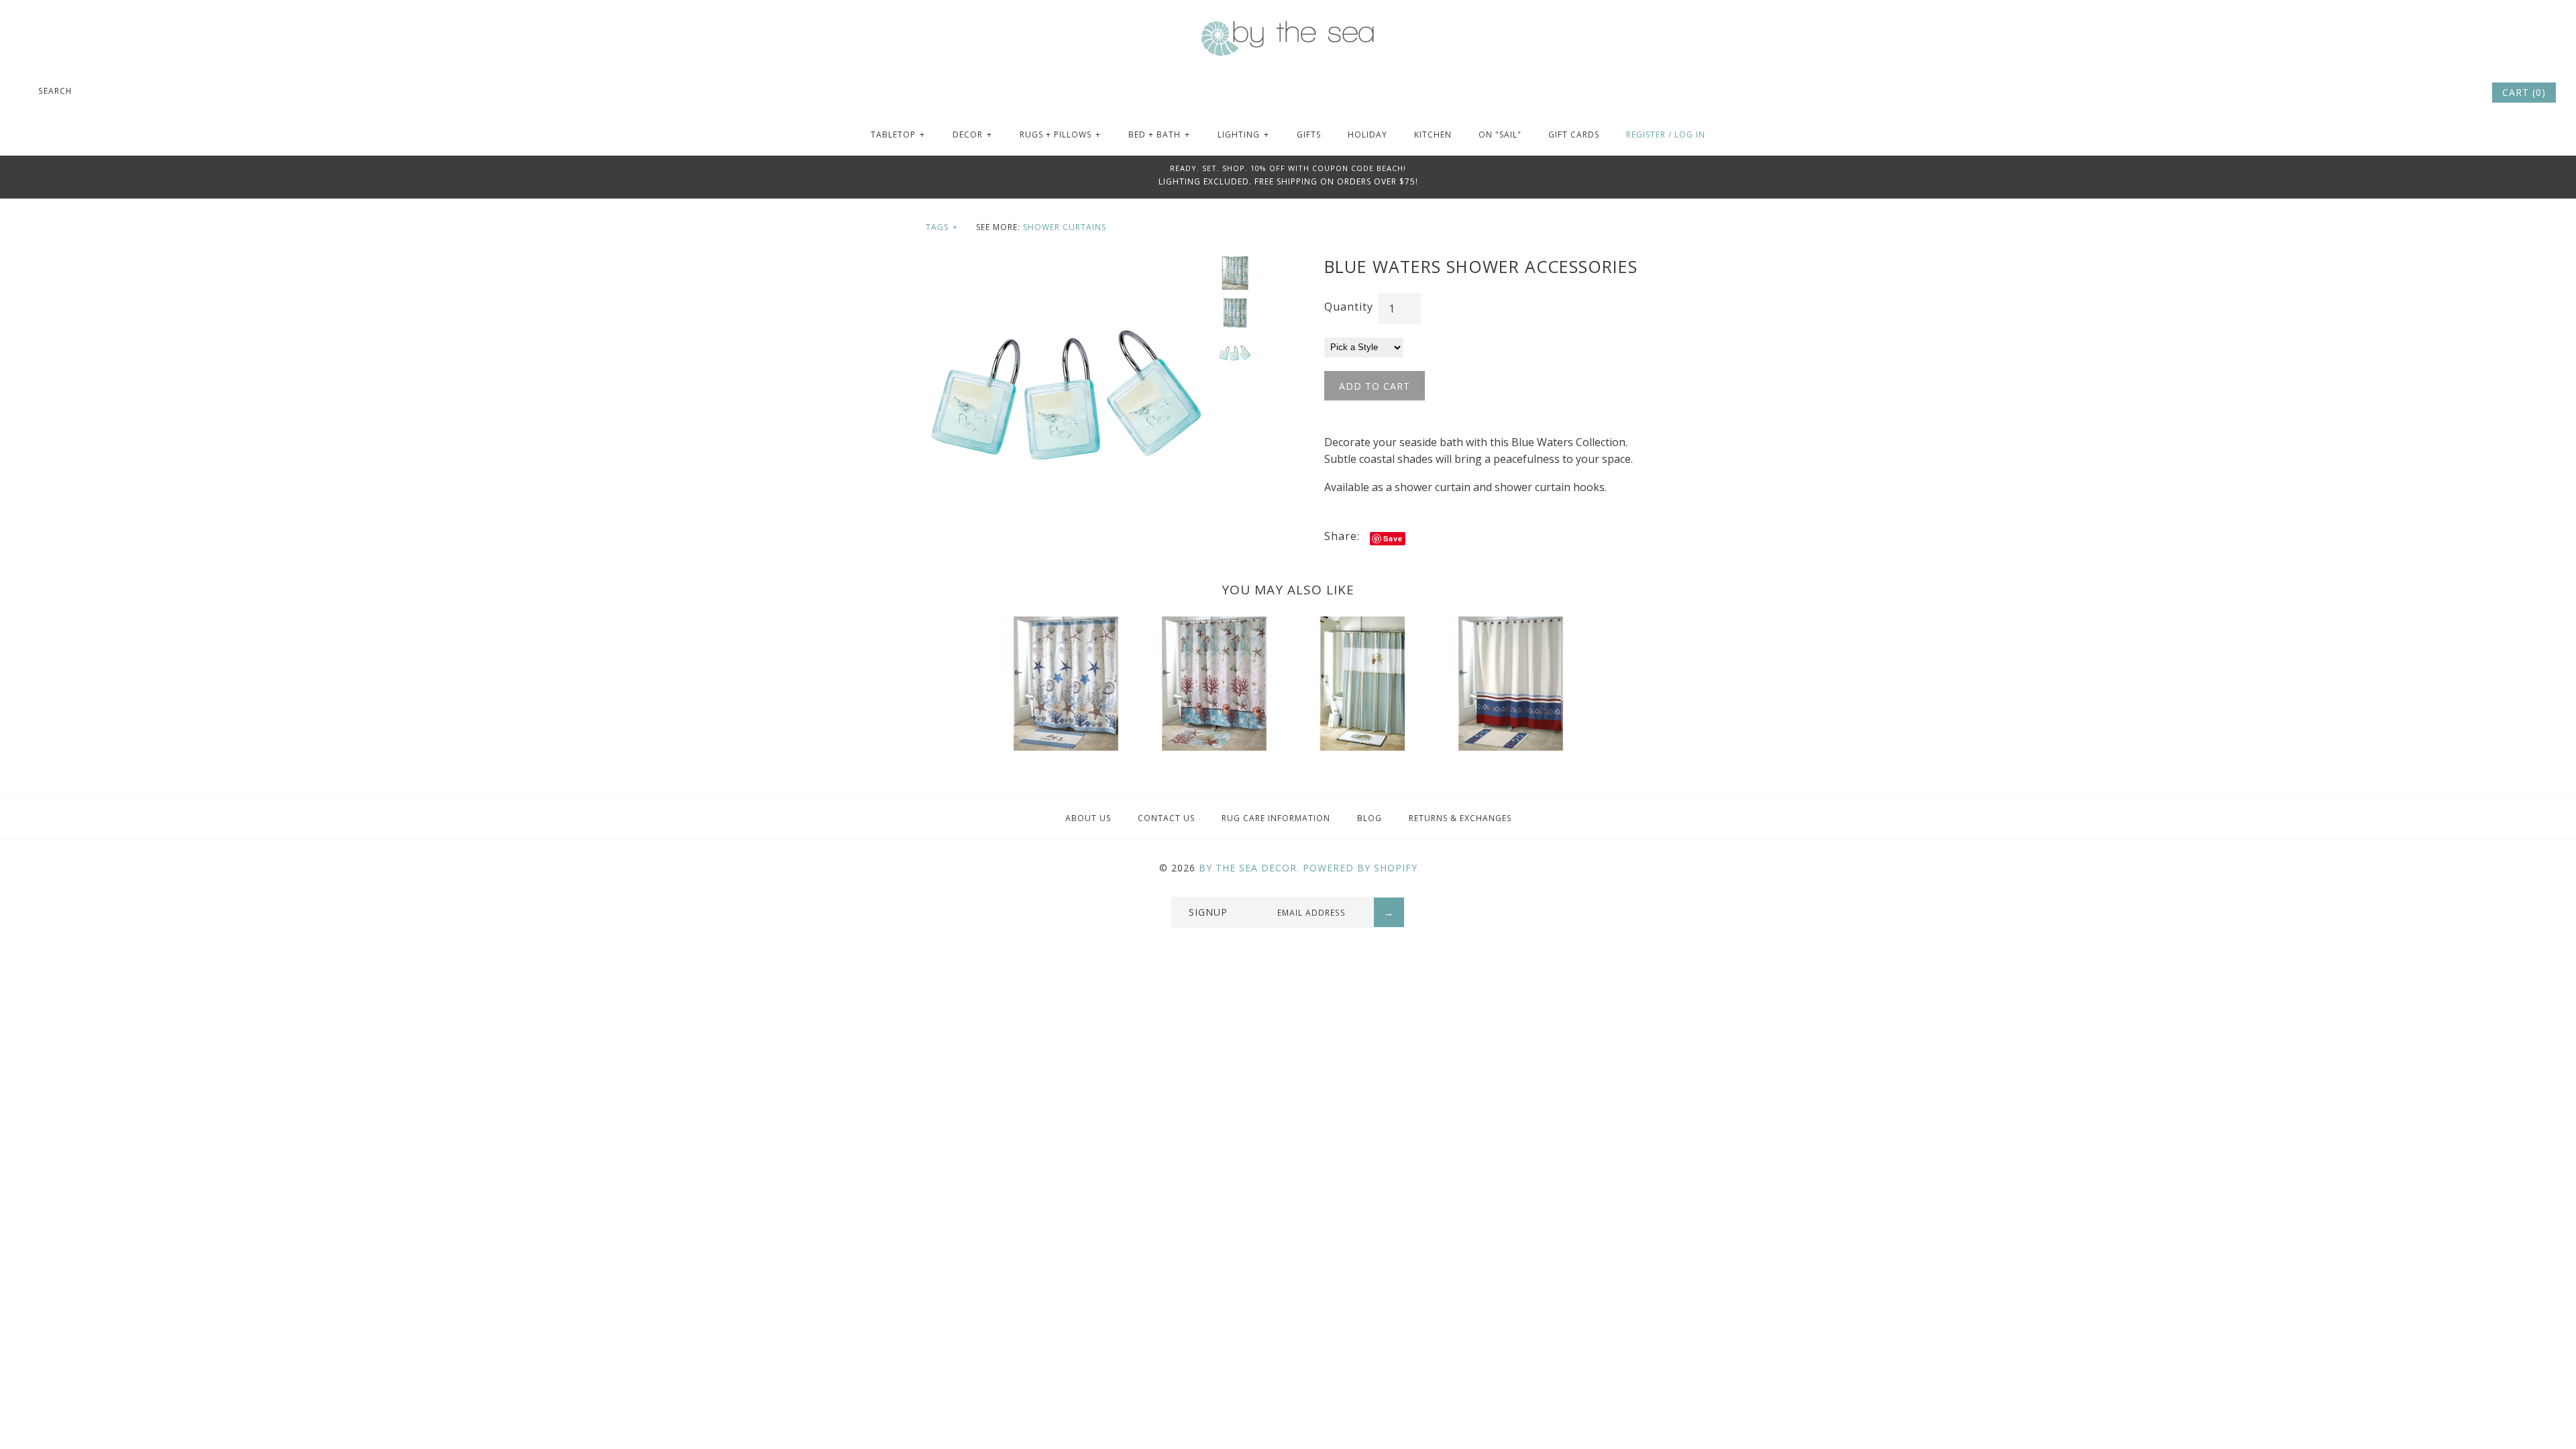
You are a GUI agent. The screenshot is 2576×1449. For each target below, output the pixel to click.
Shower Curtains (1065, 227)
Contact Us (1166, 818)
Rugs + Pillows (1060, 135)
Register (1646, 135)
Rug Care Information (1276, 818)
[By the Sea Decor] (1288, 28)
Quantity (1349, 307)
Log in (1690, 135)
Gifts (1309, 135)
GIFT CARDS (1574, 135)
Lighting (1243, 135)
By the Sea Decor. (1249, 868)
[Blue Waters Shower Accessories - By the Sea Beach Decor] (1069, 264)
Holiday (1367, 135)
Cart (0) (2524, 92)
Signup (1208, 912)
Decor (972, 135)
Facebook (2425, 93)
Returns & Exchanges (1460, 818)
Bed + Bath (1159, 135)
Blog (1370, 818)
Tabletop (898, 135)
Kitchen (1433, 135)
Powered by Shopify (1360, 868)
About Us (1088, 818)
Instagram (2461, 93)
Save (1393, 538)
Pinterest (2443, 93)
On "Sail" (1500, 135)
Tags (942, 227)
